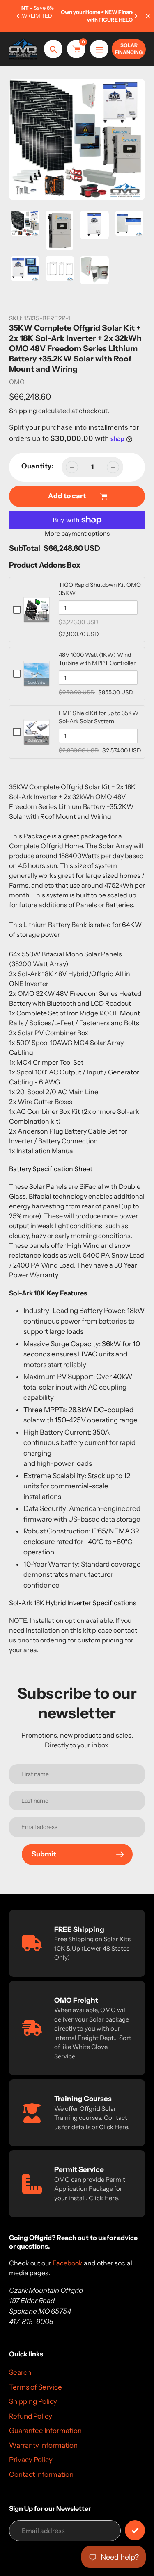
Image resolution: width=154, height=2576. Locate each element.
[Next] (136, 16)
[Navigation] (99, 49)
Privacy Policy (31, 2460)
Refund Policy (31, 2416)
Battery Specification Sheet (51, 1169)
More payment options (77, 533)
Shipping (23, 411)
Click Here (113, 2127)
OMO (17, 382)
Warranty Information (43, 2445)
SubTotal (25, 548)
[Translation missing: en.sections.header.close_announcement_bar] (148, 16)
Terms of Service (36, 2387)
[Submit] (135, 2530)
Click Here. (104, 2198)
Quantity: (37, 466)
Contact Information (41, 2474)
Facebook (68, 2263)
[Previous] (18, 16)
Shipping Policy (33, 2401)
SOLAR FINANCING (129, 49)
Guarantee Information (45, 2431)
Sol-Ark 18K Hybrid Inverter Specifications (73, 1603)
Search (20, 2372)
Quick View (37, 618)
